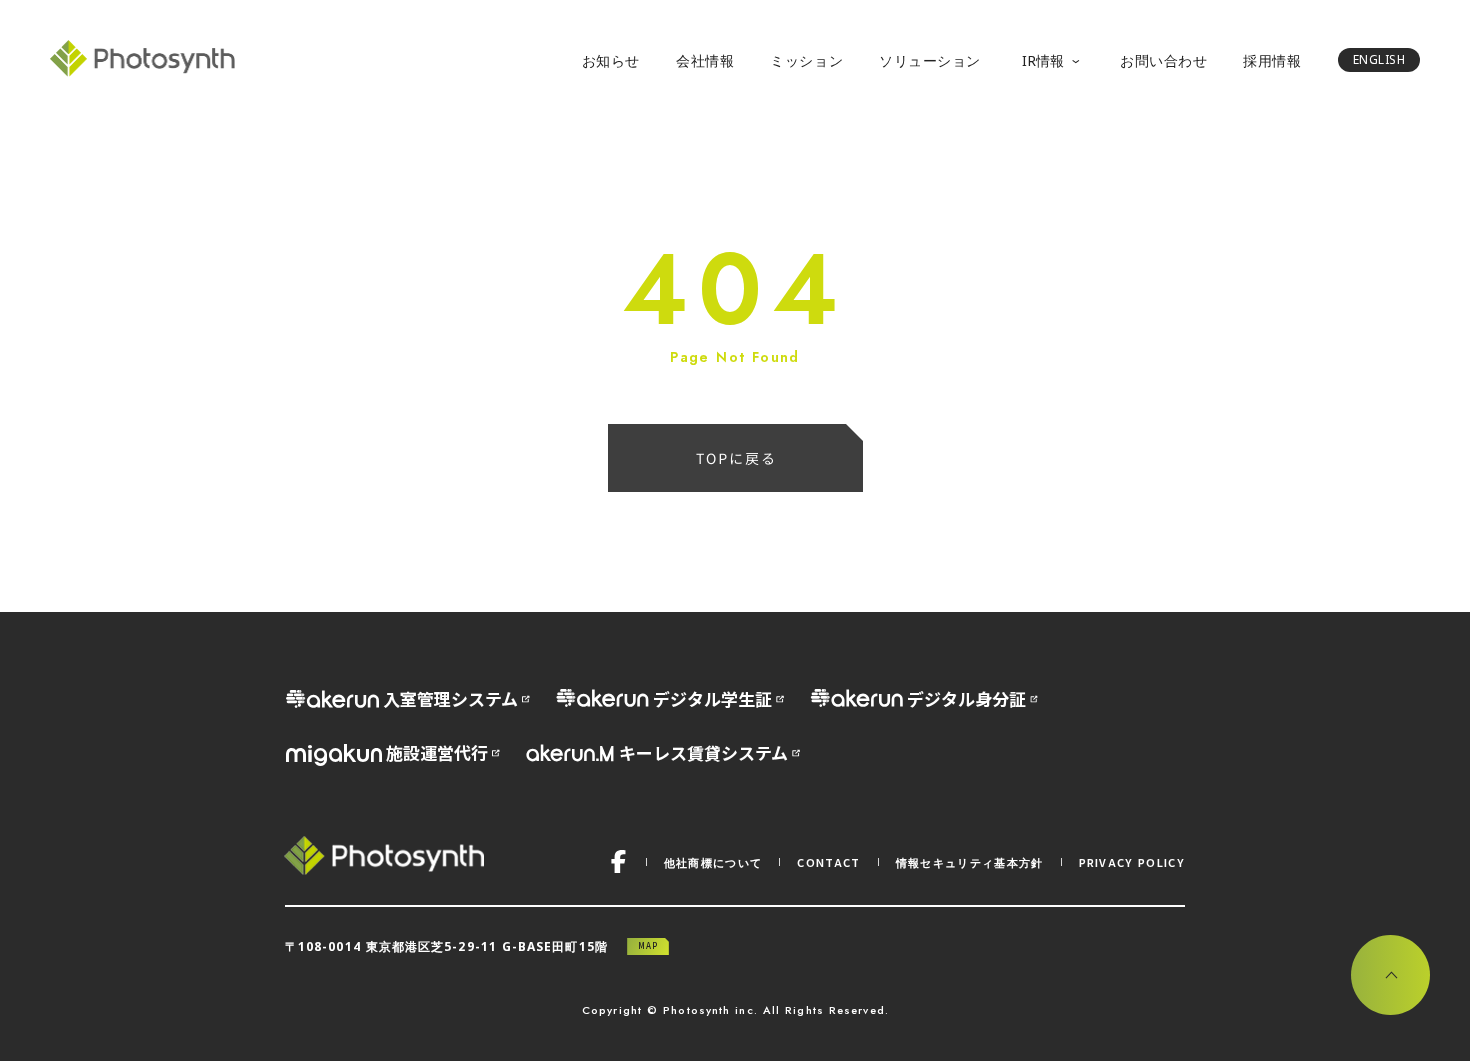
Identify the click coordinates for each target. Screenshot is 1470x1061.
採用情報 (1272, 60)
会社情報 (705, 60)
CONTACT (828, 862)
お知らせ (611, 60)
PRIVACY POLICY (1132, 862)
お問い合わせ (1163, 60)
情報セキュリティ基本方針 (970, 862)
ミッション (806, 60)
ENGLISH (1379, 59)
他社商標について (713, 862)
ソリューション (930, 60)
